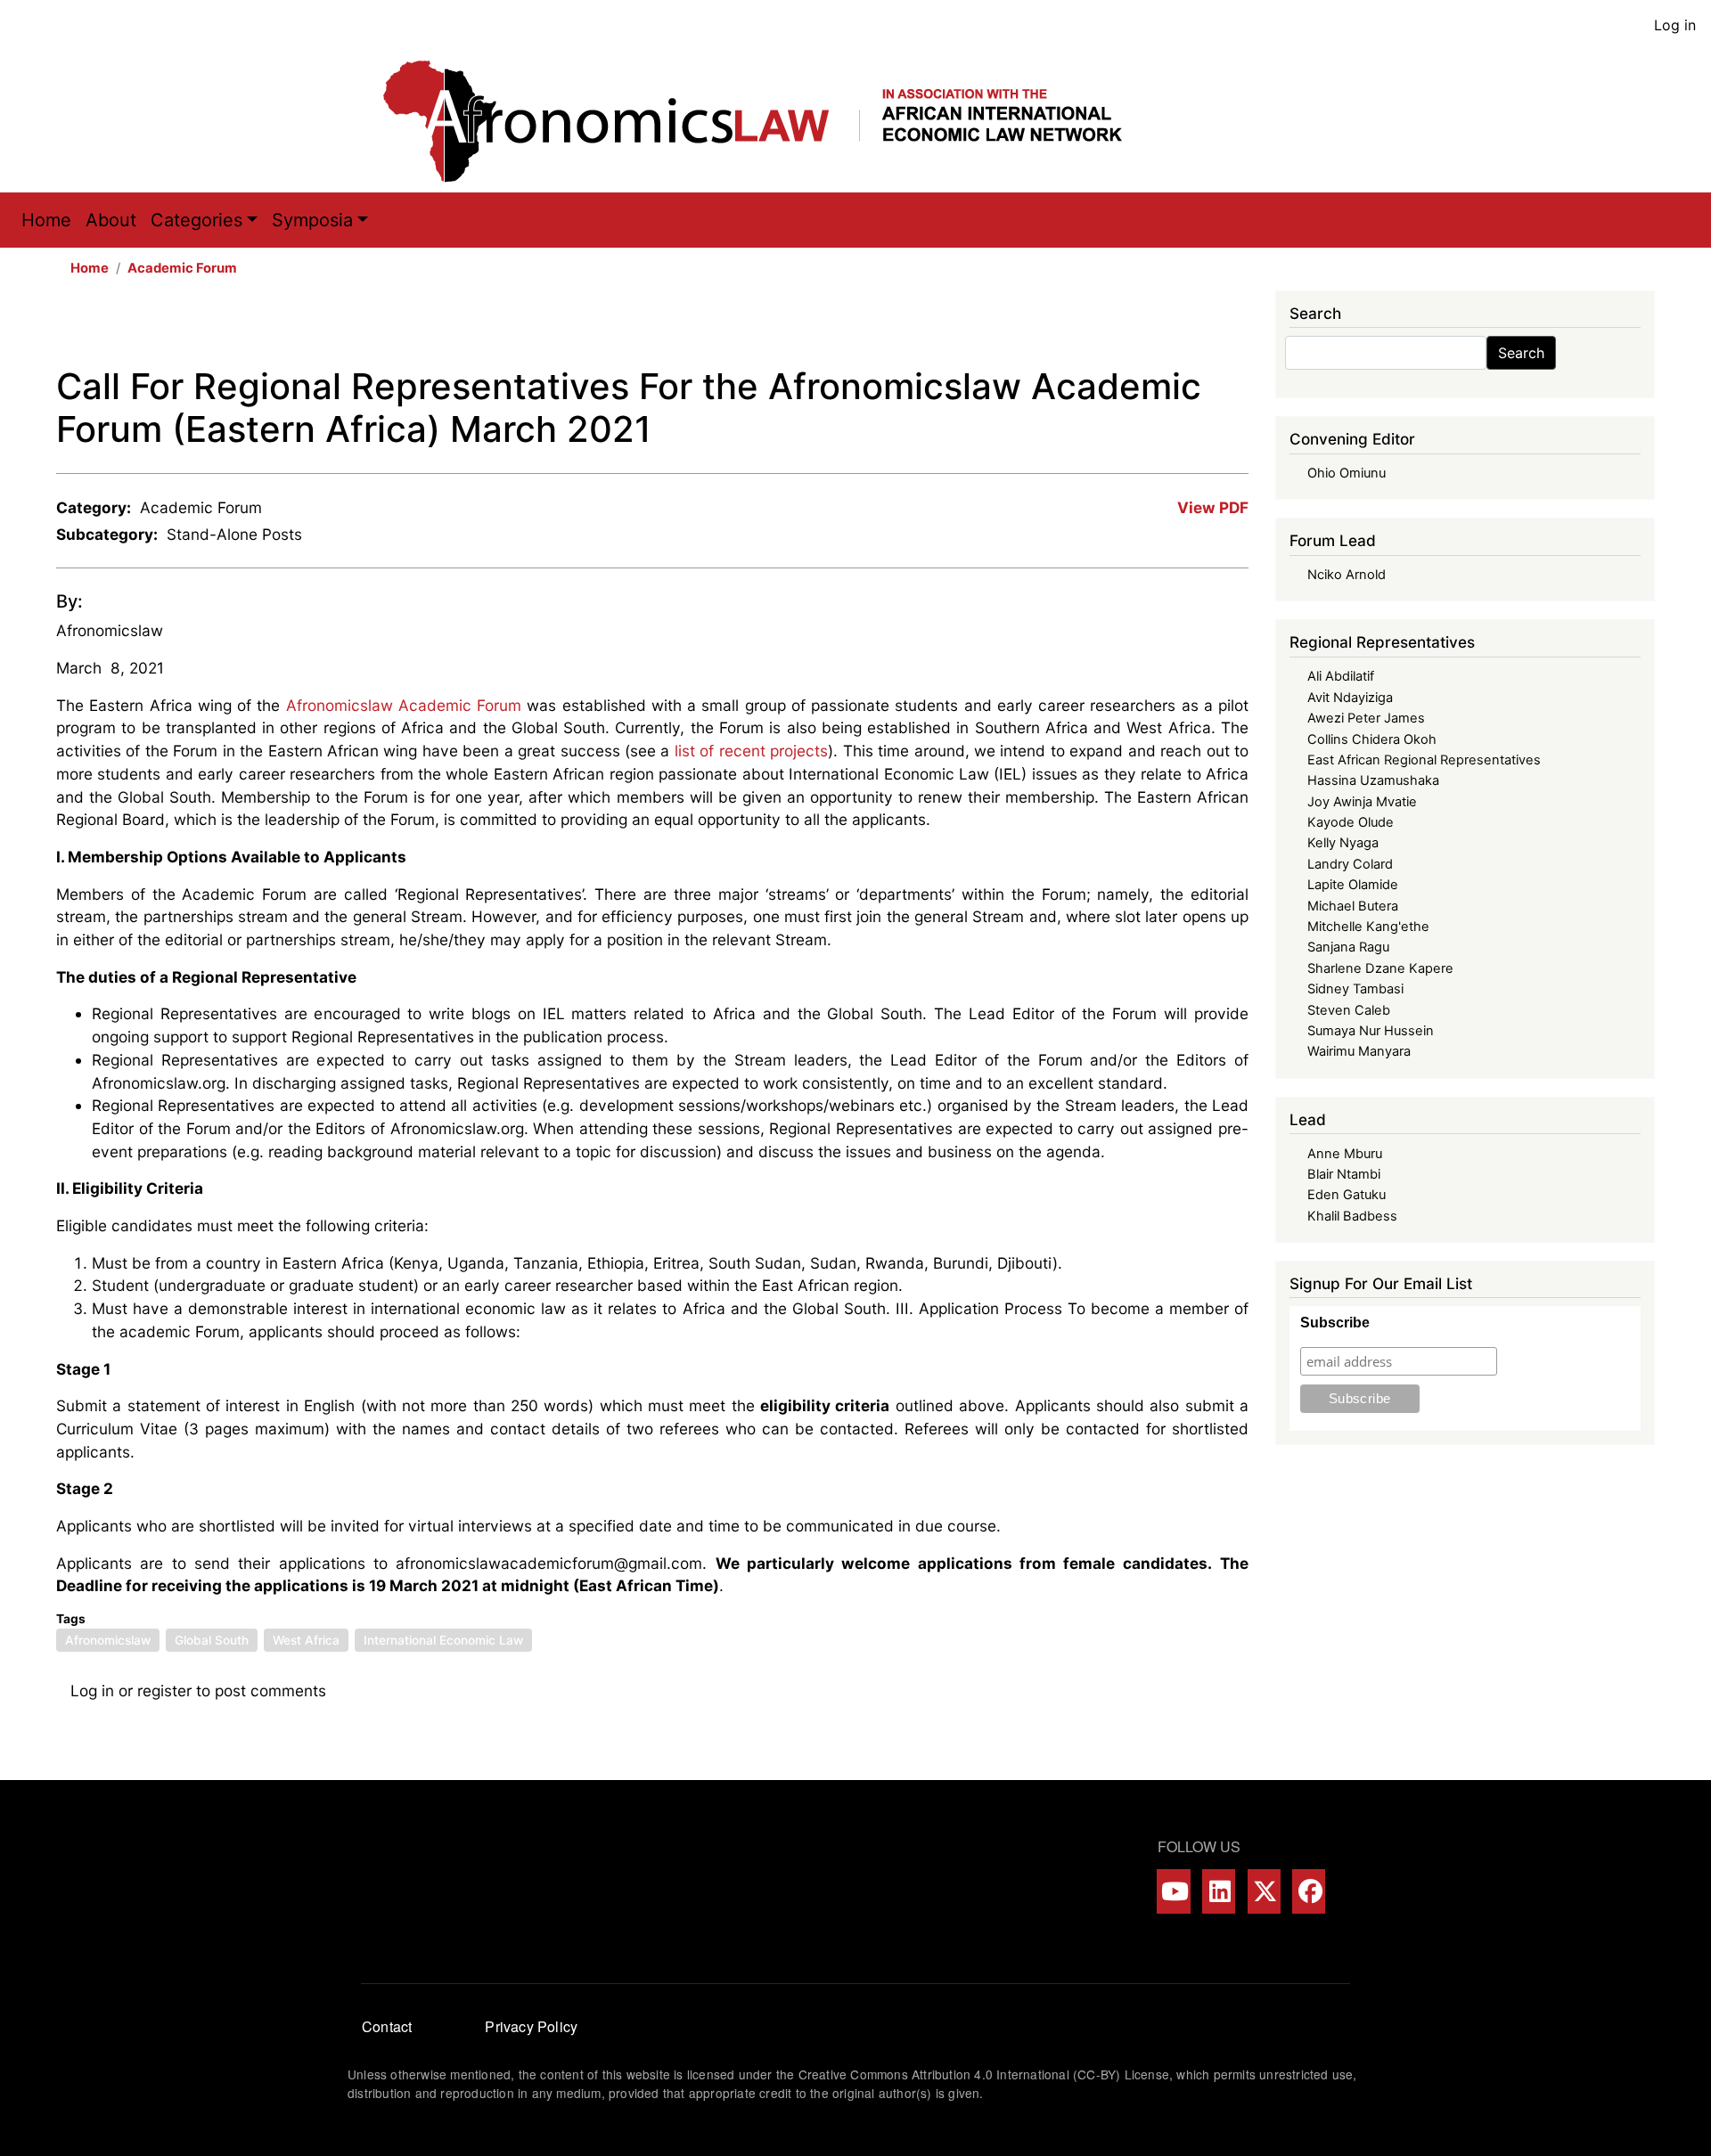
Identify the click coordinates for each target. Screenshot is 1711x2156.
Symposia (312, 220)
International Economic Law (443, 1640)
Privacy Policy (531, 2026)
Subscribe (1335, 1323)
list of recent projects (751, 751)
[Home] (771, 121)
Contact (387, 2026)
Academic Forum (182, 268)
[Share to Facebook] (1111, 328)
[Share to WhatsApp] (1161, 328)
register (164, 1690)
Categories (196, 220)
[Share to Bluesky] (1211, 328)
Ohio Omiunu (1347, 473)
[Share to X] (1136, 328)
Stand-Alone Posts (234, 534)
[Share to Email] (1236, 328)
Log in (1675, 25)
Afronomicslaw (110, 630)
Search (1521, 353)
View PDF (1213, 507)
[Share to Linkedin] (1186, 328)
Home (46, 220)
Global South (212, 1640)
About (111, 220)
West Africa (306, 1640)
